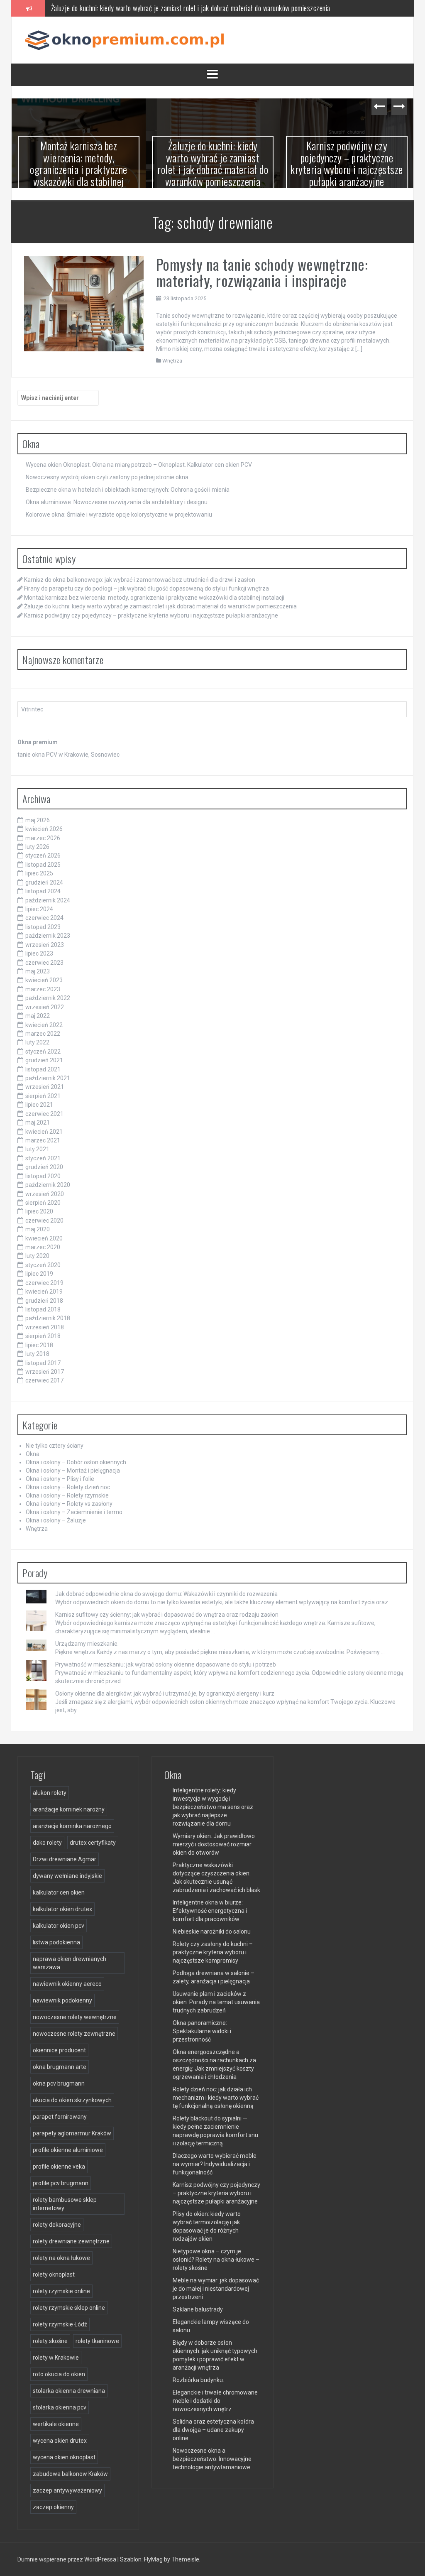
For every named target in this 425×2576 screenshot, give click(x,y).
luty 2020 (37, 1256)
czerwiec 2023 (44, 963)
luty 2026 (37, 847)
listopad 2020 (43, 1176)
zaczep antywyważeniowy (67, 2490)
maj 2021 (38, 1123)
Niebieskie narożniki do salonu (212, 1931)
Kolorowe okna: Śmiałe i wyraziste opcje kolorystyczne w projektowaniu (119, 515)
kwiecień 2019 (44, 1292)
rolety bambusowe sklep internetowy (65, 2204)
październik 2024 (48, 900)
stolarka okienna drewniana (69, 2391)
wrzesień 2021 (45, 1087)
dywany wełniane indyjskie (67, 1876)
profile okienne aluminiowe (68, 2150)
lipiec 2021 (39, 1105)
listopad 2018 (43, 1309)
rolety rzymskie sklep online (69, 2308)
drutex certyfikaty (93, 1843)
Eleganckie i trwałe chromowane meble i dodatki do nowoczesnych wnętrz (215, 2401)
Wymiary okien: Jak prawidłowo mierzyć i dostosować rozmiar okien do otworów (214, 1844)
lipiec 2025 (39, 873)
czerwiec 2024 (44, 918)
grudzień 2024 (44, 882)
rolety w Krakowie (56, 2358)
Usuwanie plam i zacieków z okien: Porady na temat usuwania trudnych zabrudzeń (216, 2002)
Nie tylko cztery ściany (55, 1446)
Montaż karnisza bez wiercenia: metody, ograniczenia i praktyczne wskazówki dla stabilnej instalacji (79, 169)
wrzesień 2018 (45, 1327)
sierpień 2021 (43, 1096)
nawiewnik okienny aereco (67, 1984)
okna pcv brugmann (59, 2083)
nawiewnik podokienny (62, 2000)
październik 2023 (48, 936)
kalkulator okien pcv (59, 1926)
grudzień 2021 (44, 1060)
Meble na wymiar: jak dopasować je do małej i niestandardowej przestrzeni (216, 2289)
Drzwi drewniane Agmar (65, 1859)
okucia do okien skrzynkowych (72, 2100)
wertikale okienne (56, 2424)
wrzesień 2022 (45, 1007)
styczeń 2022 (43, 1051)
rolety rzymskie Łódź (60, 2324)
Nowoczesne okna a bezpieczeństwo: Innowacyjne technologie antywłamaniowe (212, 2459)
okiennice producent (59, 2050)
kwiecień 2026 (44, 829)
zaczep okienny (53, 2507)
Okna (33, 1454)
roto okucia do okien (59, 2374)
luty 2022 (37, 1042)
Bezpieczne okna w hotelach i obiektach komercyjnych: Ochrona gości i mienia (128, 490)
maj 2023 (38, 971)
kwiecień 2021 (44, 1132)
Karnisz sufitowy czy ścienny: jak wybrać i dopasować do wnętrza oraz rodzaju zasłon (167, 1615)
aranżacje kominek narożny (69, 1809)
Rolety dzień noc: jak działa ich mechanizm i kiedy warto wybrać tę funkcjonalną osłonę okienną (216, 2098)
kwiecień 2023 (44, 980)
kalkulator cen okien (59, 1892)
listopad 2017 (43, 1363)
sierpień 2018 (43, 1336)
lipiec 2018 (39, 1345)
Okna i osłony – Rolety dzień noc (68, 1487)
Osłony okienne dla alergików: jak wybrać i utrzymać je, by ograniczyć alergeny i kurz (165, 1694)
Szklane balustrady (198, 2309)
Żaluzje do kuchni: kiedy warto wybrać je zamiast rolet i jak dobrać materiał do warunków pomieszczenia (191, 8)
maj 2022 (38, 1016)
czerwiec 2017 (44, 1380)
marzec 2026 (43, 838)
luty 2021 (37, 1149)
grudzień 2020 (44, 1167)
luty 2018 (37, 1354)
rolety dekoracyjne (57, 2225)
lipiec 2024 (39, 909)
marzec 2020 (43, 1247)
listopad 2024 (43, 891)
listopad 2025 (43, 865)
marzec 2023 (43, 989)
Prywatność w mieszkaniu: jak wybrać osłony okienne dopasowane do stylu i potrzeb (166, 1664)
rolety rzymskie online (61, 2291)
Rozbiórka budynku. (198, 2380)
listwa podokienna (56, 1942)
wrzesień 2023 (45, 945)
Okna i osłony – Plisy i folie (60, 1479)
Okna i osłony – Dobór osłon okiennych (76, 1462)
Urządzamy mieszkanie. (87, 1644)
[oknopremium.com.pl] (128, 39)
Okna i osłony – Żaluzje (56, 1520)
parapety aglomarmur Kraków (72, 2133)
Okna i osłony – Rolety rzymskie (67, 1495)
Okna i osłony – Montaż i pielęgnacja (73, 1471)
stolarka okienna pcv (60, 2407)
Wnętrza (172, 361)
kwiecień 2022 (44, 1025)
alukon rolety (50, 1793)
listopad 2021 (43, 1069)
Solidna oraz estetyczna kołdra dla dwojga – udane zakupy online (213, 2430)
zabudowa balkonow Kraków (70, 2474)
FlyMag (153, 2559)
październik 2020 (48, 1185)
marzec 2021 (43, 1140)
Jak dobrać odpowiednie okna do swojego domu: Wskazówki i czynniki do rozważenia (166, 1594)
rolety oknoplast (54, 2275)
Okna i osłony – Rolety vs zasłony (69, 1504)
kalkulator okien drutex (62, 1909)
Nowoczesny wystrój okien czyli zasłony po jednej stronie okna (107, 477)
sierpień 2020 (43, 1203)
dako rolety (47, 1843)
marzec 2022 (43, 1034)
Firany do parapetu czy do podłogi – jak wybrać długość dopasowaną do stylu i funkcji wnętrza (147, 588)
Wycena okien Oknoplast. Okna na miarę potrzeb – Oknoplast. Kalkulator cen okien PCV (139, 465)
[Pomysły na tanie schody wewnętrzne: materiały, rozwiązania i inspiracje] (84, 303)
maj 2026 (38, 820)
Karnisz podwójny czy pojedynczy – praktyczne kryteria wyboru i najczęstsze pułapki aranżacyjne (347, 163)
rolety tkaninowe (97, 2341)
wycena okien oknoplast (64, 2457)
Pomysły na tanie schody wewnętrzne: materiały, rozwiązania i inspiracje (262, 272)
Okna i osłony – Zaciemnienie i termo (74, 1512)
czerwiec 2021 (44, 1114)
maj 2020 (38, 1229)
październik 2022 (48, 998)
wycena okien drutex (60, 2441)
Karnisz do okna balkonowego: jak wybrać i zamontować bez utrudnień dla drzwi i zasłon (140, 580)
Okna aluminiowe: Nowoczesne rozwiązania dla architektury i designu (117, 502)
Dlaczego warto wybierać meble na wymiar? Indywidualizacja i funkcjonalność (215, 2164)
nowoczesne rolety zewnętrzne (74, 2034)
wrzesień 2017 (45, 1372)
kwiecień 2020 (44, 1238)
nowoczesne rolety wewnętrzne (75, 2017)
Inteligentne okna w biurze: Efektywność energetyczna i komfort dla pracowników (210, 1911)
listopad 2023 (43, 927)
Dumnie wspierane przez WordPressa (67, 2559)
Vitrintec (32, 709)
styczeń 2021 (43, 1158)
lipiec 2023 (39, 953)
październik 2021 (48, 1078)
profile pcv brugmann (61, 2183)
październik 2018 (48, 1318)
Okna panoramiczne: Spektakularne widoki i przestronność (202, 2031)
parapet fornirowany (60, 2117)
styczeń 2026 (43, 855)
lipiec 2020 (39, 1211)
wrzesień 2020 (45, 1194)
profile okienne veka (59, 2167)
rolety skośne (50, 2341)
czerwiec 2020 (44, 1221)
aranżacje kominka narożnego (72, 1826)
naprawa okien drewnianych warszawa (70, 1963)
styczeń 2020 (43, 1265)
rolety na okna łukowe (61, 2258)
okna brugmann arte (60, 2067)
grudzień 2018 (44, 1301)
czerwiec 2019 (44, 1283)
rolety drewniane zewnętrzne (71, 2241)
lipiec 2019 (39, 1274)
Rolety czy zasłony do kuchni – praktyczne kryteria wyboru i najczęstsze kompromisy (213, 1952)
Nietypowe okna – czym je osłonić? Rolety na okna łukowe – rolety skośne (216, 2260)
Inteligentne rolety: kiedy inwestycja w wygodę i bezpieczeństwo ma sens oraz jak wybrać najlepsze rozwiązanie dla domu (213, 1807)
